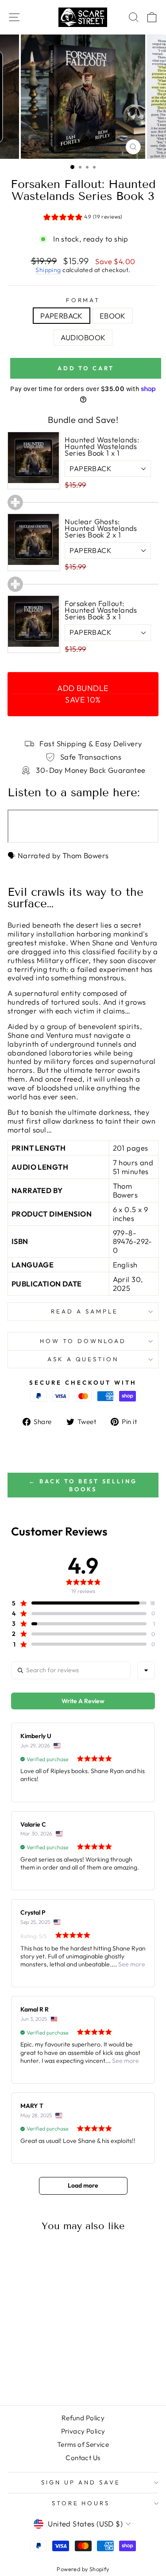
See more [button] (131, 1964)
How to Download (83, 1341)
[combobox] (146, 1670)
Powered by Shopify (83, 2569)
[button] (83, 218)
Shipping (48, 270)
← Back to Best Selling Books (83, 1485)
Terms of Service (83, 2444)
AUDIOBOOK (83, 337)
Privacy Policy (83, 2431)
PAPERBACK (62, 316)
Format (83, 300)
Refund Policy (83, 2418)
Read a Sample (83, 1311)
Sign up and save (81, 2482)
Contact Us (83, 2458)
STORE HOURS (81, 2503)
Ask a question (83, 1359)
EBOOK (113, 316)
